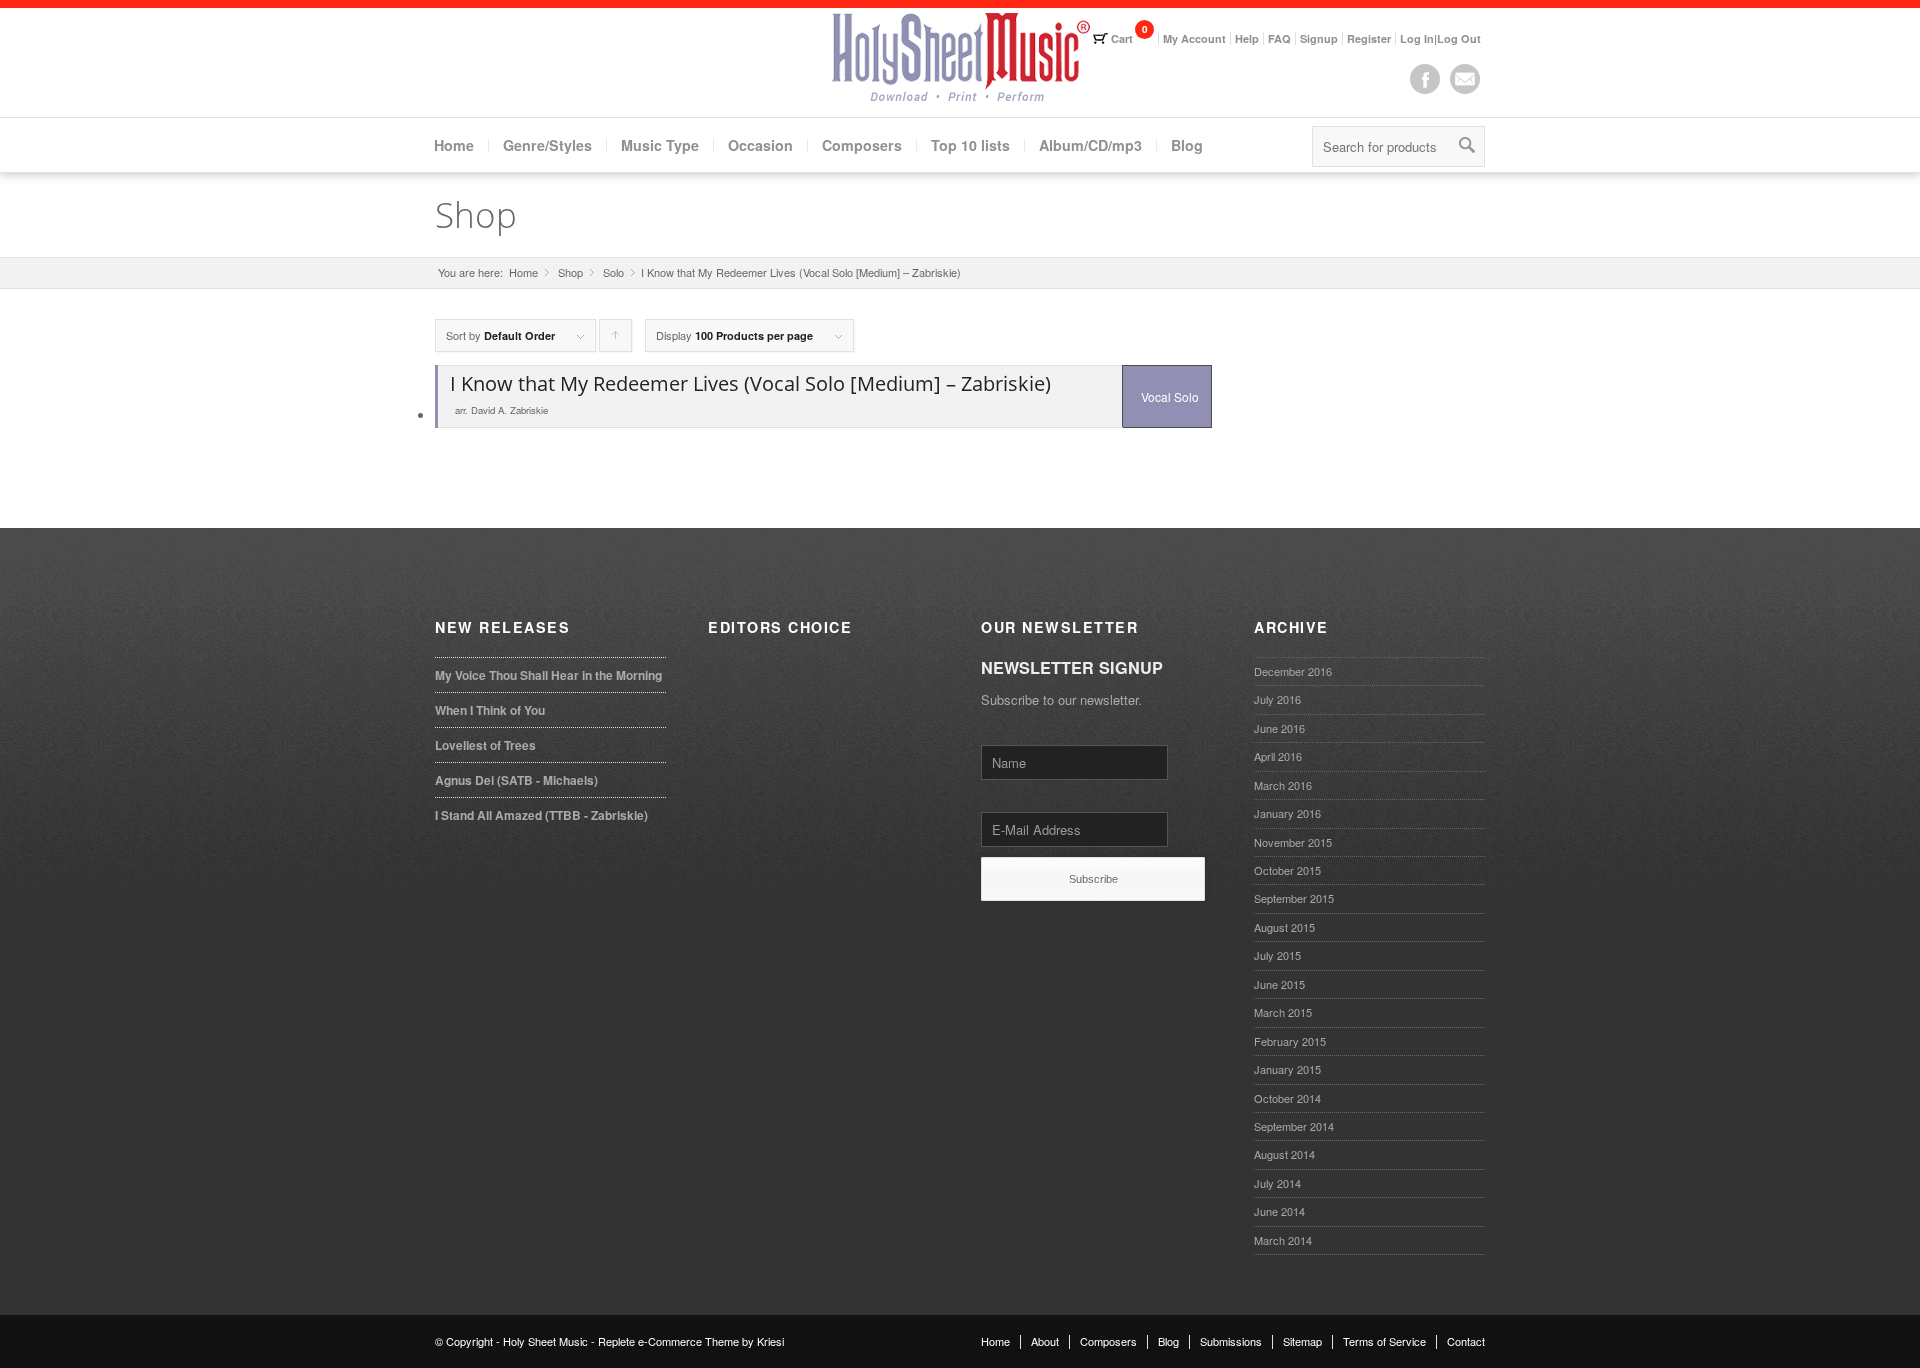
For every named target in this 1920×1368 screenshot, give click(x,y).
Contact (1466, 1341)
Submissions (1231, 1341)
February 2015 (1290, 1041)
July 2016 (1277, 699)
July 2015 (1277, 955)
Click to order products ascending (616, 339)
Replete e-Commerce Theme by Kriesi (691, 1341)
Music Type (660, 145)
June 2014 (1279, 1211)
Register (1369, 38)
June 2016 (1279, 728)
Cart (1122, 38)
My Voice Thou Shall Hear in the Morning (548, 675)
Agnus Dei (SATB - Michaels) (516, 780)
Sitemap (1302, 1341)
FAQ (1279, 38)
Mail (1465, 79)
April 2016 (1278, 756)
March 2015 (1283, 1012)
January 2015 (1287, 1069)
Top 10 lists (970, 145)
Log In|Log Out (1440, 38)
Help (1247, 38)
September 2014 (1294, 1126)
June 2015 (1279, 984)
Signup (1319, 38)
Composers (862, 145)
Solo (613, 272)
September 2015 (1294, 898)
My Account (1194, 38)
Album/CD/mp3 (1090, 145)
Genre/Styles (547, 145)
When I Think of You (490, 710)
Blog (1187, 145)
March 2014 (1283, 1240)
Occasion (760, 145)
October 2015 (1287, 870)
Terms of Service (1384, 1341)
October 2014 (1287, 1098)
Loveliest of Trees (485, 745)
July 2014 (1277, 1183)
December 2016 (1293, 671)
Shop (476, 214)
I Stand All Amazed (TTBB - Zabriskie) (541, 815)
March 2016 (1283, 785)
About (1045, 1341)
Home (454, 145)
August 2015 (1284, 927)
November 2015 (1293, 842)
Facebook (1425, 79)
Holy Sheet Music (545, 1341)
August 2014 (1284, 1154)
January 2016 (1287, 813)
